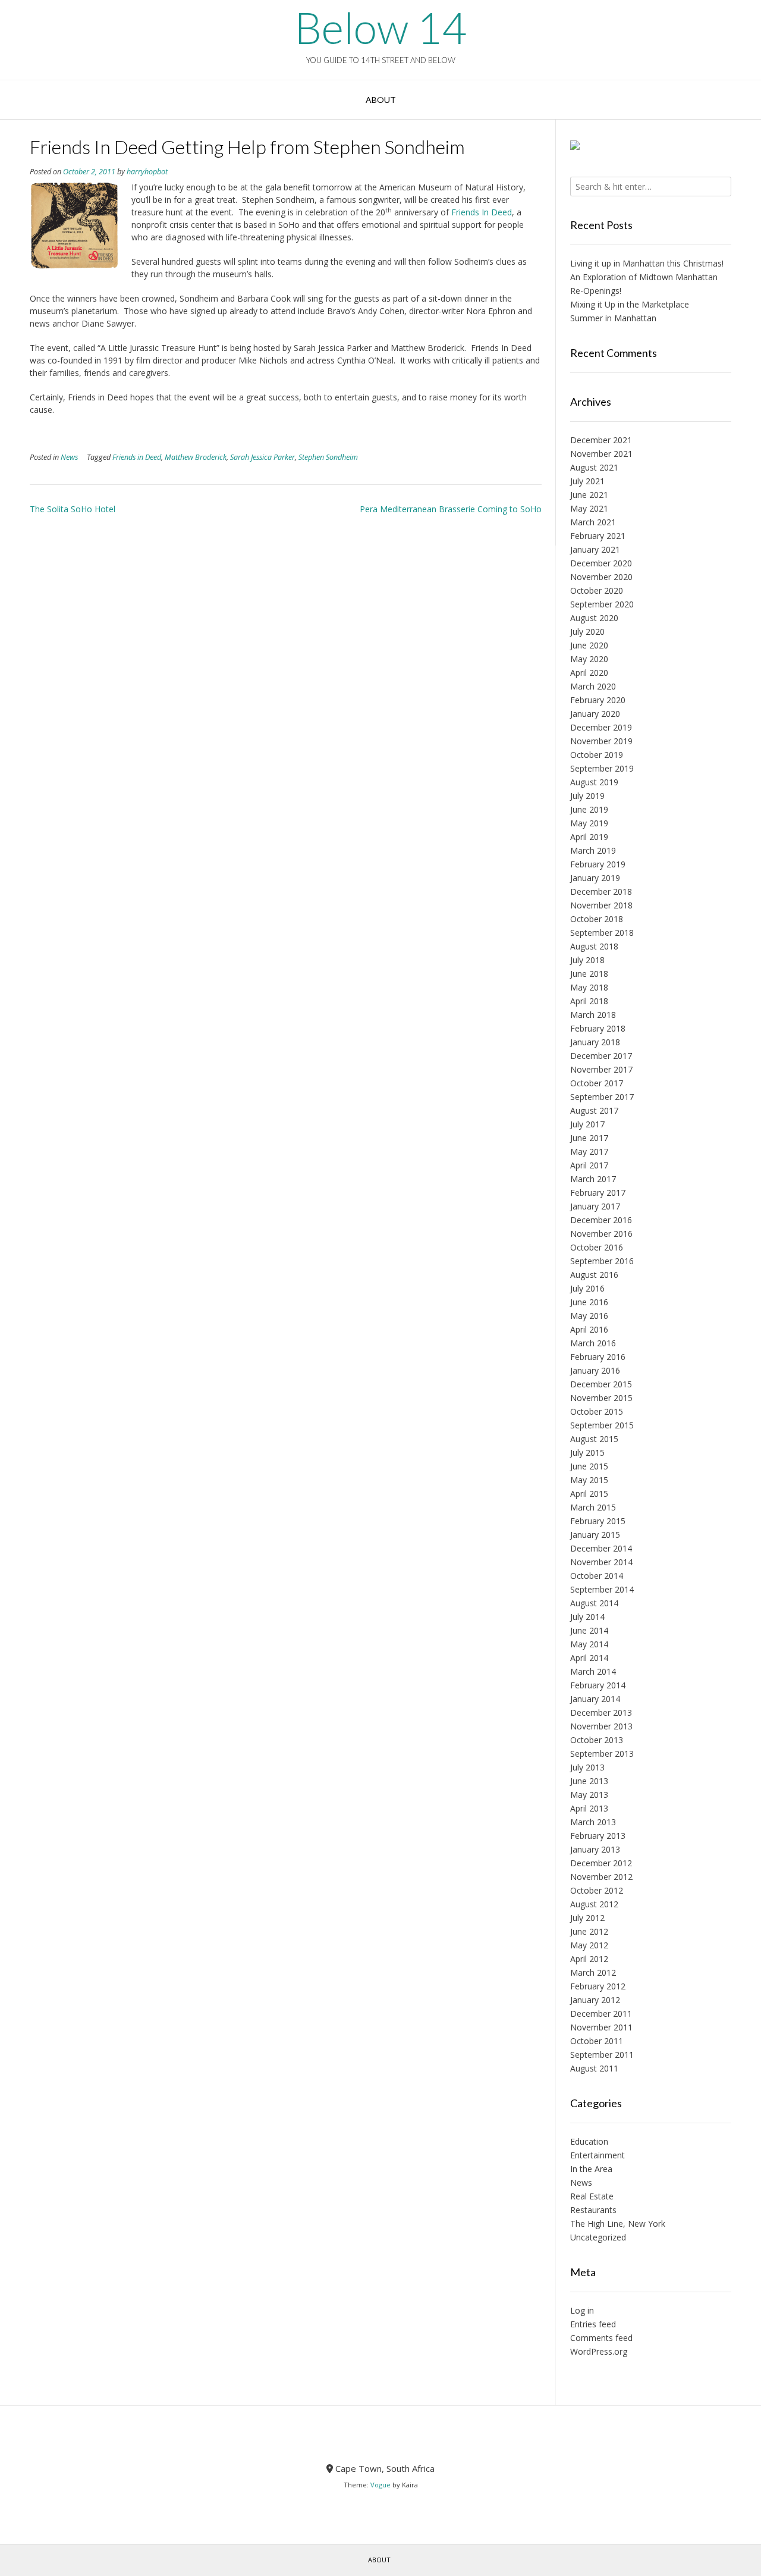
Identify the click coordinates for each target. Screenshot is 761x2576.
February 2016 (598, 1357)
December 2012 (601, 1863)
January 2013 (595, 1849)
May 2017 (589, 1151)
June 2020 (589, 645)
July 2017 (587, 1124)
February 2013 (598, 1836)
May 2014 (589, 1644)
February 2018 (598, 1028)
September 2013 (602, 1754)
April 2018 (589, 1001)
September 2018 (602, 933)
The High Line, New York (618, 2224)
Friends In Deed (482, 212)
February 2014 (598, 1685)
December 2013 (601, 1712)
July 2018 (587, 960)
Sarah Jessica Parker (262, 457)
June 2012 (589, 1931)
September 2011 (602, 2055)
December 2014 (601, 1548)
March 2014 (593, 1671)
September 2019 (602, 768)
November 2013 (601, 1726)
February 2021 (598, 536)
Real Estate (592, 2196)
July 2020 (587, 632)
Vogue (380, 2485)
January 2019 (595, 878)
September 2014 (602, 1589)
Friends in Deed (137, 457)
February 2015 (598, 1521)
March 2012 (593, 1972)
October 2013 (597, 1740)
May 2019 (589, 823)
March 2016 (593, 1343)
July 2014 (587, 1617)
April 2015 (589, 1494)
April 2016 (589, 1329)
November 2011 (601, 2027)
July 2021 (587, 481)
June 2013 (589, 1781)
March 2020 (593, 686)
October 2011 (597, 2041)
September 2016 (602, 1261)
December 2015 (601, 1384)
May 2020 (589, 659)
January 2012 (595, 2000)
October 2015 (597, 1411)
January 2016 (595, 1370)
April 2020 (589, 673)
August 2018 (594, 946)
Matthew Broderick (196, 457)
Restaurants (593, 2210)
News (69, 457)
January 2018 (595, 1042)
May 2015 (589, 1480)
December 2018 (601, 891)
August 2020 (594, 618)
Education (589, 2141)
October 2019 (597, 755)
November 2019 (601, 741)
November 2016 (601, 1234)
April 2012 (589, 1959)
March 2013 (593, 1822)
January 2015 (595, 1535)
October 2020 (597, 590)
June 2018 (589, 974)
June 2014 (589, 1630)
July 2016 (587, 1288)
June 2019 (589, 809)
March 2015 (593, 1507)
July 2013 (587, 1767)
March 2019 (593, 850)
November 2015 (601, 1398)
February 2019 (598, 864)
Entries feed (593, 2324)
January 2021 (595, 549)
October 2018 (597, 919)
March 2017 (593, 1179)
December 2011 (601, 2014)
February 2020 (598, 700)
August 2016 (594, 1275)
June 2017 (589, 1138)
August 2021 (594, 467)
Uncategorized (598, 2237)
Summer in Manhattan (613, 318)
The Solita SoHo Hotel (73, 509)
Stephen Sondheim (328, 457)
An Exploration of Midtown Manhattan (644, 277)
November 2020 (601, 577)
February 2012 (598, 1986)
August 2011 (594, 2068)
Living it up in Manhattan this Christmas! (647, 263)
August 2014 (594, 1603)
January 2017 (595, 1206)
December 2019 (601, 727)
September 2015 (602, 1425)
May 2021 (589, 508)
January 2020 (595, 714)
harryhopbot (147, 172)
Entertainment (598, 2155)
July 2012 (587, 1918)
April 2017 (589, 1165)
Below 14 (380, 27)
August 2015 (594, 1439)
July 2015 (587, 1452)
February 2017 (598, 1193)
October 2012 (597, 1890)
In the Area (591, 2169)
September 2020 (602, 604)
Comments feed (601, 2338)
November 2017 (601, 1069)
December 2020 (601, 563)
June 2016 (589, 1302)
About (381, 100)
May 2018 (589, 987)
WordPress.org (599, 2351)
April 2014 (589, 1658)
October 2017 (597, 1083)
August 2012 (594, 1904)
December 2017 (601, 1056)
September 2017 (602, 1097)
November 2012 (601, 1877)
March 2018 (593, 1015)
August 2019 (594, 782)
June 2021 (589, 495)
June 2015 (589, 1466)
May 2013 (589, 1795)
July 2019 (587, 796)
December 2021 (601, 440)
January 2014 (595, 1699)
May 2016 (589, 1316)
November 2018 (601, 905)
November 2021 (601, 454)
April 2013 (589, 1808)
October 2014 (597, 1576)
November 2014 (601, 1562)
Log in (582, 2310)
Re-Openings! (596, 291)
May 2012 (589, 1945)
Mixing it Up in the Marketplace (630, 304)
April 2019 (589, 837)
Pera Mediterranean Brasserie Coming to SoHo (451, 509)
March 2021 (593, 522)
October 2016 (597, 1247)
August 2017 (594, 1110)
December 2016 (601, 1220)
